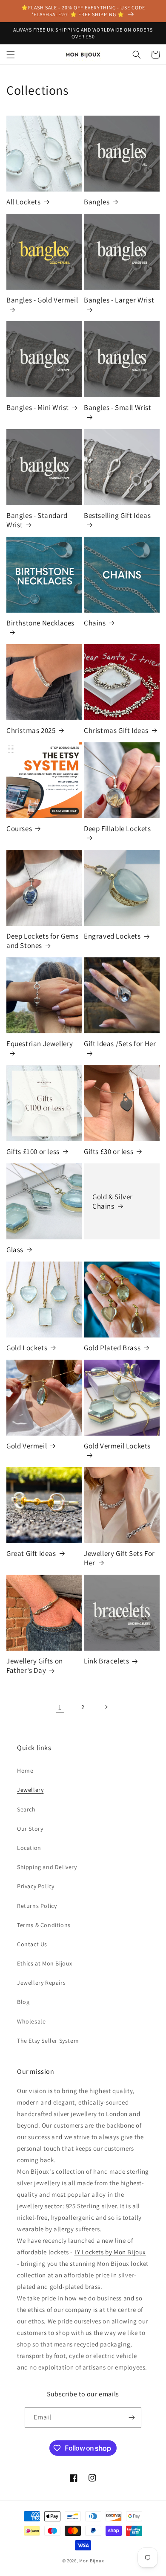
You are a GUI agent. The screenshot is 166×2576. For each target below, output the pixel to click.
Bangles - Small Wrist (118, 407)
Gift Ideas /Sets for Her (120, 1044)
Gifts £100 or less (33, 1151)
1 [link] (60, 1707)
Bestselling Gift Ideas (117, 515)
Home (25, 1771)
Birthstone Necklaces (40, 623)
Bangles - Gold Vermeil (42, 300)
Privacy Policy (36, 1886)
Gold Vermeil (27, 1446)
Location (29, 1848)
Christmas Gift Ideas (116, 730)
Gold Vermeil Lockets (117, 1446)
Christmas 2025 (31, 730)
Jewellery (30, 1790)
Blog (23, 2002)
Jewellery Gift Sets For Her (119, 1558)
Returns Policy (37, 1906)
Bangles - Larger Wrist (119, 300)
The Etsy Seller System (48, 2041)
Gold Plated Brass (112, 1348)
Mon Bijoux (92, 2561)
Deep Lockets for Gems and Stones (43, 941)
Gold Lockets (27, 1348)
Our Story (30, 1829)
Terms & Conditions (44, 1925)
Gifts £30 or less (109, 1151)
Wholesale (31, 2021)
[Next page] (106, 1707)
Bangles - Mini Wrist (38, 407)
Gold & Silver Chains (113, 1201)
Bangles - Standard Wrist (37, 520)
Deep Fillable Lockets (117, 829)
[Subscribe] (132, 2418)
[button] (11, 55)
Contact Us (32, 1944)
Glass (15, 1250)
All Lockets (24, 202)
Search (26, 1809)
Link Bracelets (106, 1661)
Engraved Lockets (112, 936)
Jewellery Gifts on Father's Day (35, 1666)
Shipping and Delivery (47, 1867)
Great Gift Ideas (31, 1553)
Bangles (97, 202)
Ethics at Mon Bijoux (45, 1963)
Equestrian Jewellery (40, 1044)
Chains (95, 623)
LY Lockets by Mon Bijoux (110, 2252)
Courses (19, 829)
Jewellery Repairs (41, 1983)
